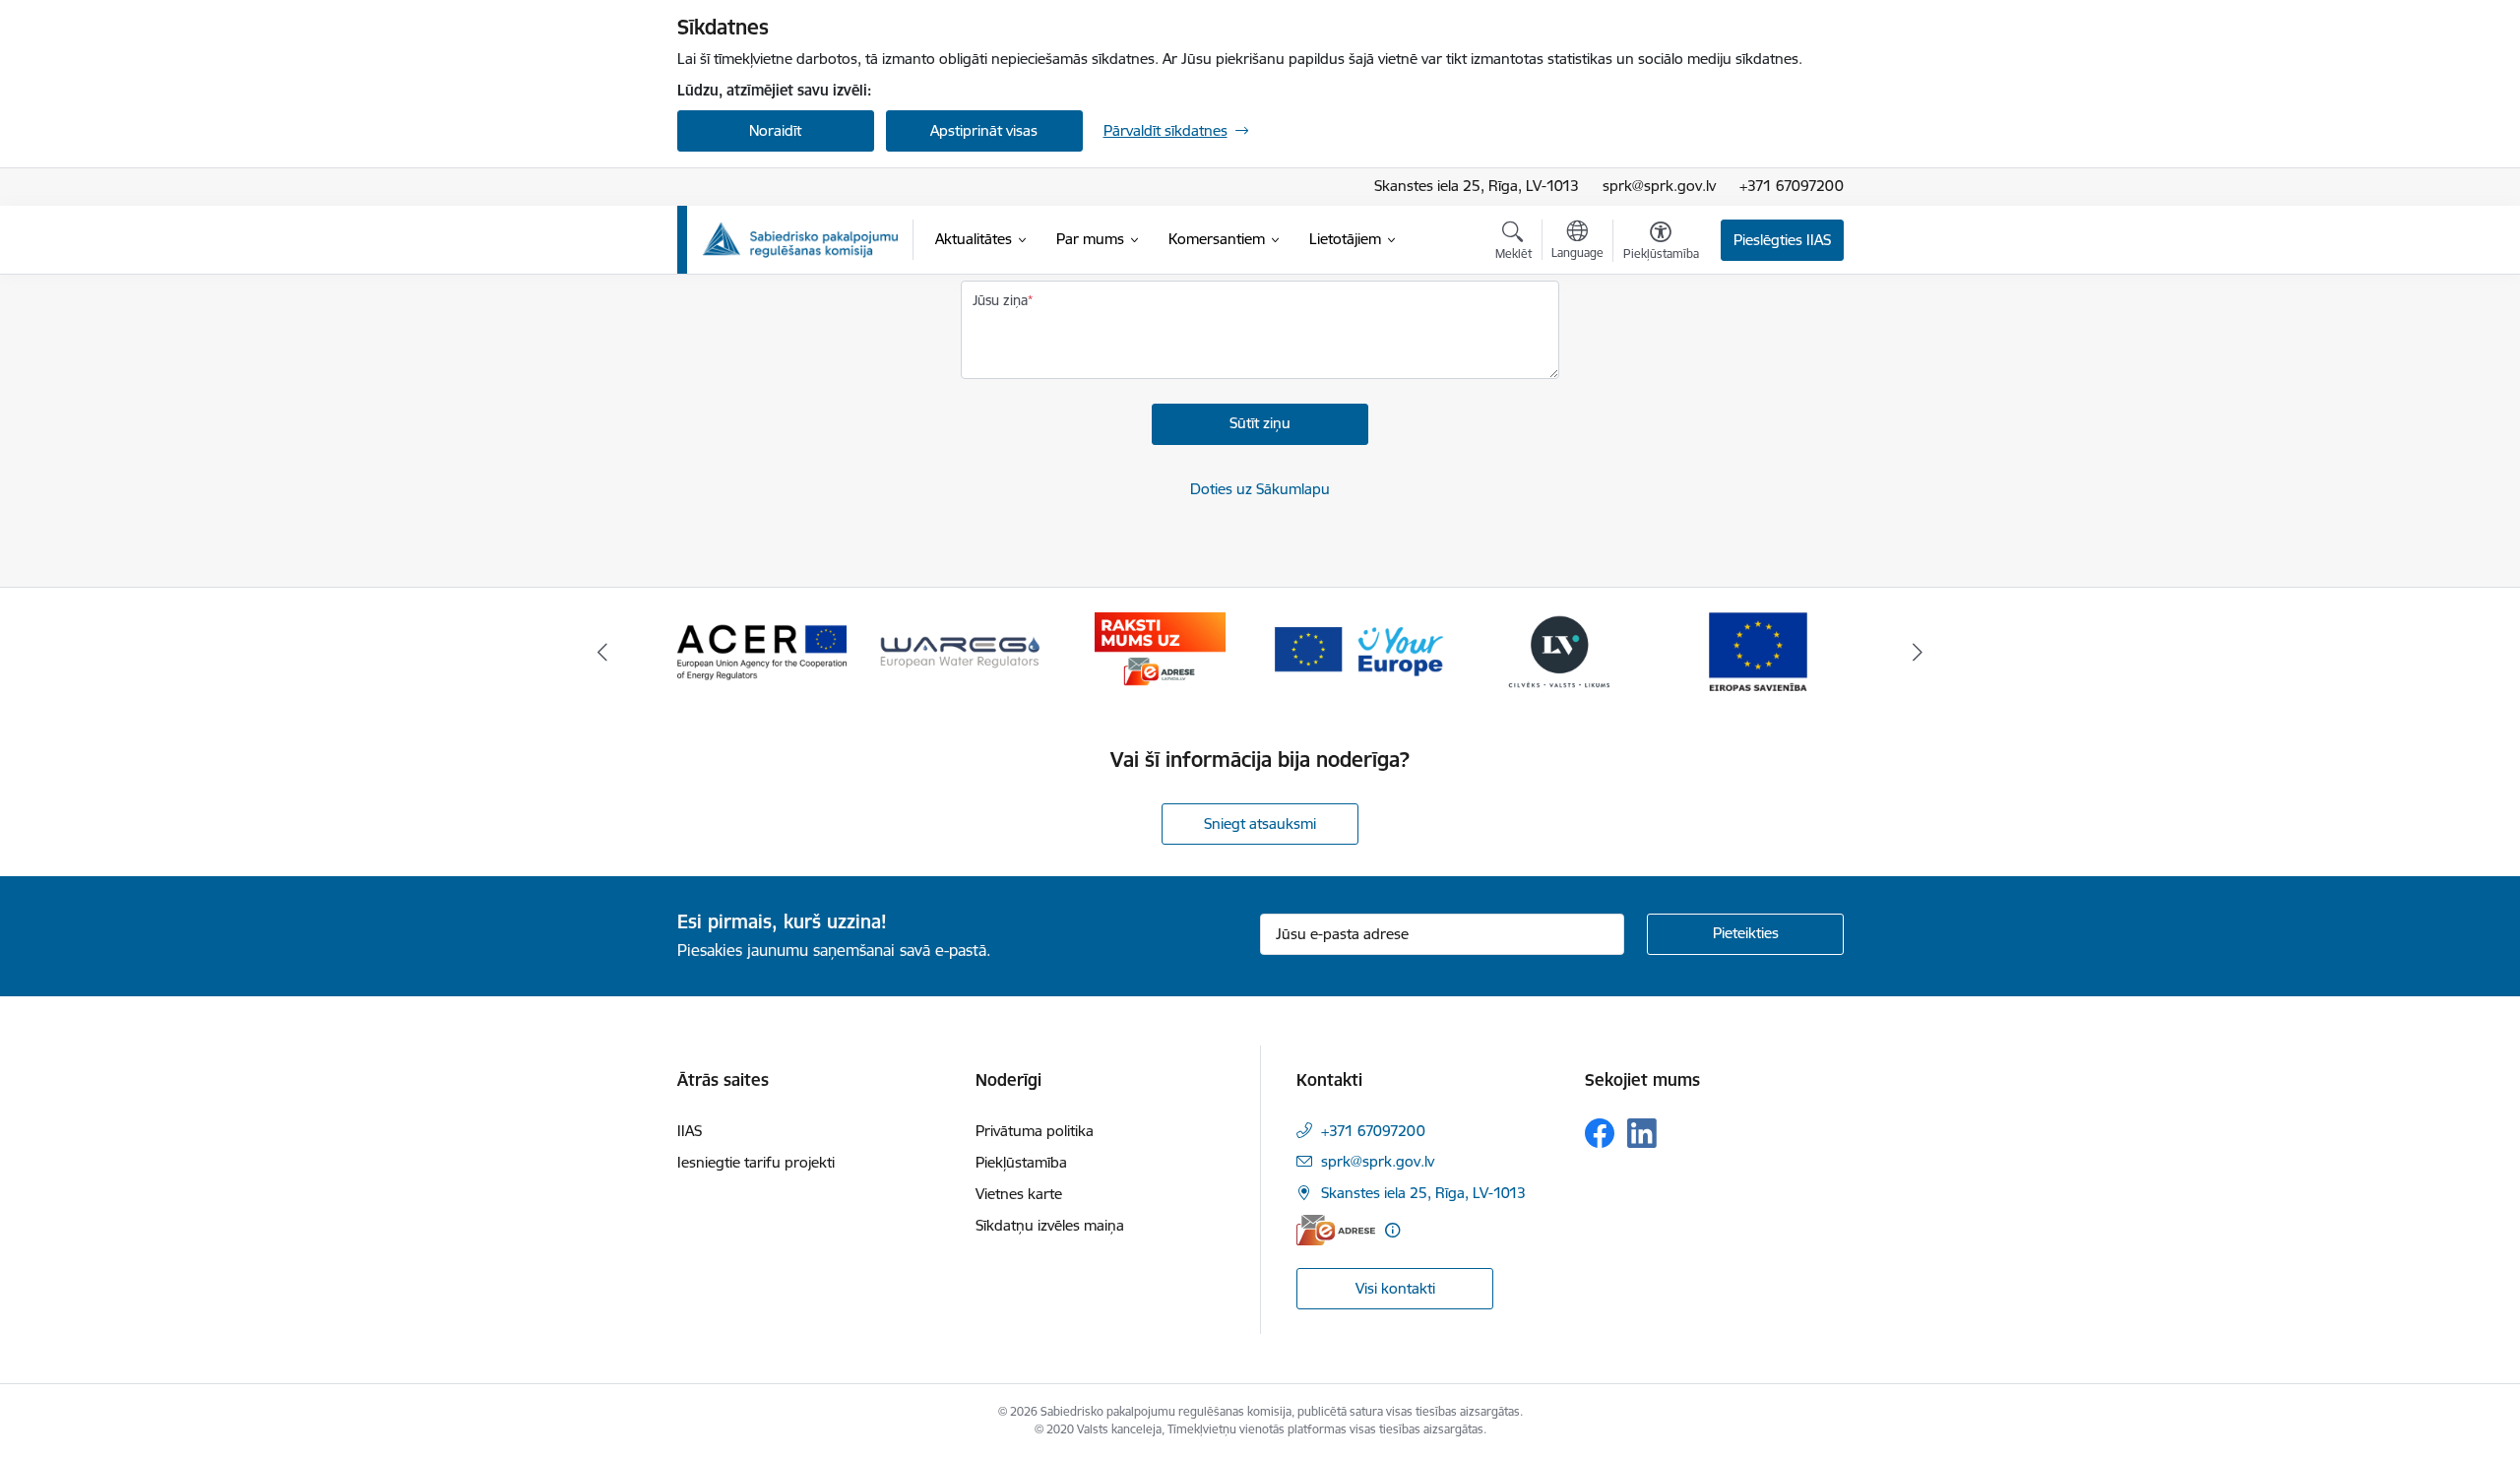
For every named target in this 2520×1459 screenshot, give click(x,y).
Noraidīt (775, 130)
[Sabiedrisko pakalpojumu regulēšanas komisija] (800, 240)
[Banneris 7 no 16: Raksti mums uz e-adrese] (1160, 650)
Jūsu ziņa (1000, 300)
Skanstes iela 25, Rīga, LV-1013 (1477, 186)
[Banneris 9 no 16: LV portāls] (1559, 650)
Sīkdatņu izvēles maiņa (1050, 1225)
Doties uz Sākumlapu (1260, 489)
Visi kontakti (1395, 1288)
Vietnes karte (1019, 1194)
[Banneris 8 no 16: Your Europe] (1359, 650)
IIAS (690, 1131)
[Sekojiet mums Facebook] (1600, 1133)
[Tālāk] (1919, 652)
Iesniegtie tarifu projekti (756, 1162)
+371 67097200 (1792, 186)
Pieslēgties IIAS (1782, 240)
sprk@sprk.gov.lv (1659, 186)
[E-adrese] (1336, 1230)
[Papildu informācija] (1392, 1230)
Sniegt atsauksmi (1260, 824)
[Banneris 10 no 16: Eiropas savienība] (1758, 650)
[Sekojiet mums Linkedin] (1642, 1133)
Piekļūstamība (1021, 1162)
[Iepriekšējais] (602, 652)
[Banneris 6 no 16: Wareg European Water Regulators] (961, 650)
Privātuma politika (1035, 1131)
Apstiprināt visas (984, 130)
